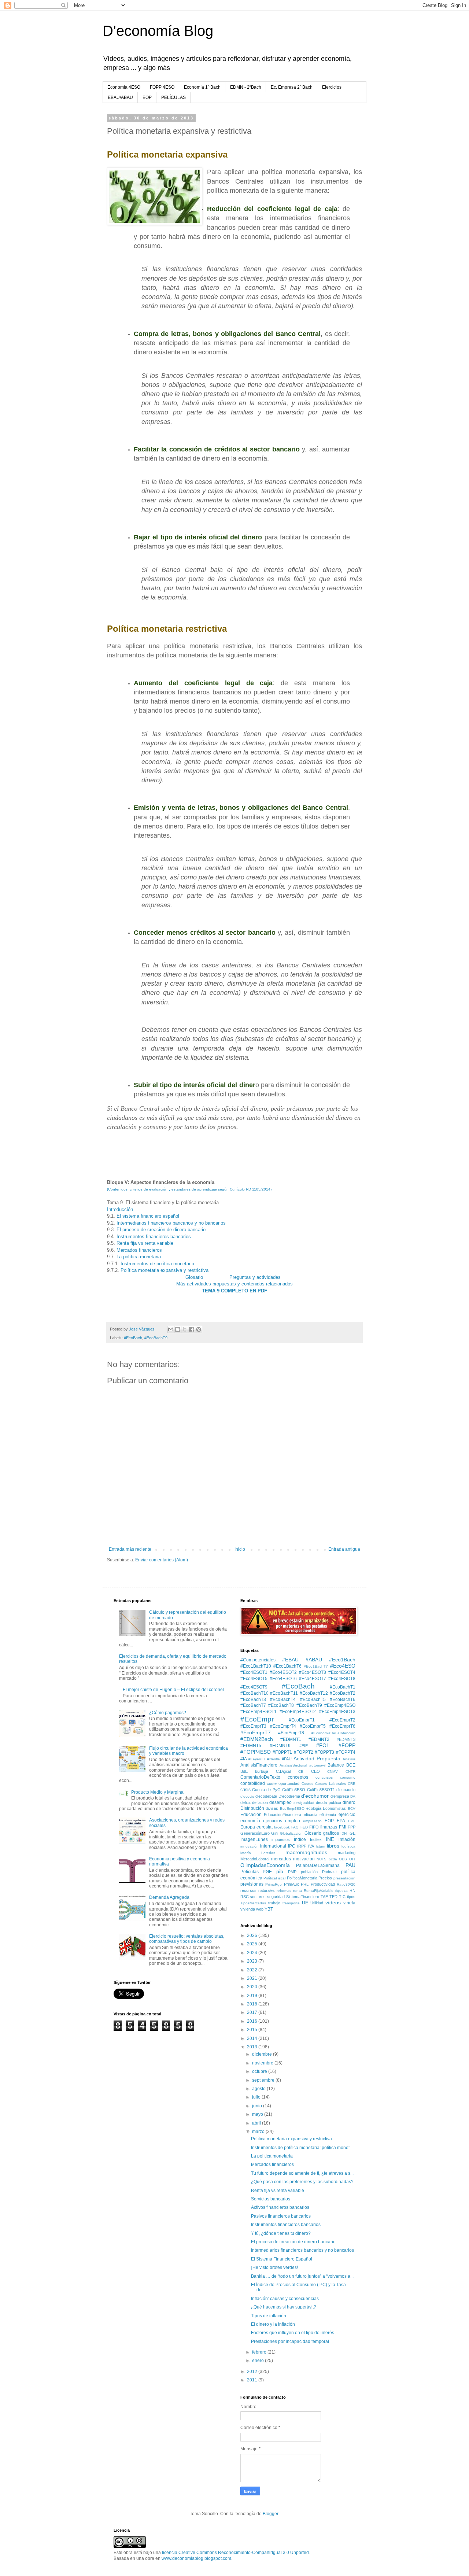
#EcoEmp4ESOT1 (258, 1712)
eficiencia (328, 1815)
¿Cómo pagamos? (168, 1713)
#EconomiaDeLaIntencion (333, 1733)
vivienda (248, 1909)
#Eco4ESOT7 (313, 1679)
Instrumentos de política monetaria (157, 1264)
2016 (253, 2021)
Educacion (251, 1815)
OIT (352, 1859)
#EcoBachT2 (343, 1693)
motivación (304, 1859)
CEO (315, 1771)
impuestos (281, 1839)
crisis (245, 1790)
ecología (314, 1808)
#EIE (304, 1746)
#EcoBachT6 (343, 1700)
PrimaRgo (274, 1884)
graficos (331, 1833)
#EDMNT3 (346, 1739)
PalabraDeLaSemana (318, 1865)
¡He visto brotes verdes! (274, 2267)
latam (320, 1846)
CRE (352, 1784)
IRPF (302, 1846)
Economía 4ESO (124, 87)
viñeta (349, 1903)
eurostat (265, 1827)
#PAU (287, 1759)
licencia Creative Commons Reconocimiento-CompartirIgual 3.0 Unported (235, 2553)
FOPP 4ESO (162, 87)
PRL (305, 1884)
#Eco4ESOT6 (283, 1679)
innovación (250, 1846)
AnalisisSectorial (293, 1765)
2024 (253, 1953)
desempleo (280, 1802)
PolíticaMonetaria (302, 1878)
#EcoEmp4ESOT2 (298, 1712)
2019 (253, 1996)
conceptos (298, 1777)
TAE (324, 1897)
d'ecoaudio (346, 1790)
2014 (253, 2038)
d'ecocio (247, 1796)
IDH (344, 1833)
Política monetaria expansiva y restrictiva (165, 1270)
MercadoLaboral (255, 1859)
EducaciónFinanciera (282, 1815)
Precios (325, 1878)
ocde (333, 1859)
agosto (259, 2089)
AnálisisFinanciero (259, 1765)
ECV (352, 1809)
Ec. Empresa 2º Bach (292, 87)
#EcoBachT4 (283, 1700)
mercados (281, 1859)
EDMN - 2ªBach (246, 87)
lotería (246, 1853)
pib (280, 1871)
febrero (260, 2352)
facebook (282, 1827)
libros (333, 1846)
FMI (343, 1827)
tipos (351, 1897)
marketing (347, 1853)
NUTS (322, 1859)
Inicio (240, 1549)
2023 (253, 1961)
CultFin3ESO (294, 1790)
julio (257, 2097)
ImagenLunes (254, 1839)
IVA (311, 1846)
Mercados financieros (139, 1250)
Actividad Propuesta (317, 1758)
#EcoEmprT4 (283, 1726)
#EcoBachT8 (281, 1705)
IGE (352, 1833)
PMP (292, 1872)
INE (330, 1839)
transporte (291, 1903)
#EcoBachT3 (253, 1700)
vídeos (333, 1903)
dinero (349, 1802)
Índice (300, 1839)
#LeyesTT (257, 1759)
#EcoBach (133, 1338)
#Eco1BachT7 (316, 1666)
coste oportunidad (283, 1783)
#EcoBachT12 (314, 1693)
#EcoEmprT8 (291, 1733)
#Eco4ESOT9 (254, 1687)
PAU (350, 1865)
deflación (260, 1802)
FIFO (314, 1827)
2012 (253, 2372)
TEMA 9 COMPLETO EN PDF (234, 1291)
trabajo (274, 1903)
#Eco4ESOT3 (313, 1672)
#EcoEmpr (257, 1719)
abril (257, 2123)
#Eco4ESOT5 (254, 1679)
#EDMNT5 (251, 1746)
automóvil (317, 1765)
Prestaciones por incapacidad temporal (290, 2341)
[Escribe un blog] (178, 1329)
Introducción (120, 1209)
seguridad (276, 1897)
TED (333, 1897)
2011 (253, 2380)
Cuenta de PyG (266, 1790)
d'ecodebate (266, 1796)
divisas (272, 1808)
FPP (352, 1827)
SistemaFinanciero (303, 1897)
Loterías (268, 1853)
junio (258, 2106)
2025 (253, 1944)
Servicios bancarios (271, 2199)
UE (305, 1903)
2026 (253, 1935)
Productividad (323, 1884)
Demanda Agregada (169, 1897)
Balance (336, 1765)
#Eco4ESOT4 (342, 1672)
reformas (284, 1891)
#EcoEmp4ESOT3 (337, 1712)
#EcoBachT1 (343, 1687)
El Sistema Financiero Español (282, 2259)
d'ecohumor (315, 1796)
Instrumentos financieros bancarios (154, 1237)
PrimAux (291, 1884)
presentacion (344, 1878)
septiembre (264, 2080)
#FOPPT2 (304, 1752)
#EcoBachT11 (284, 1693)
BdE (244, 1771)
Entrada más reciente (130, 1549)
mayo (258, 2114)
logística (348, 1846)
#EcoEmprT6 (342, 1726)
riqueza (341, 1891)
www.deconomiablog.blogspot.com (196, 2558)
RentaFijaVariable (319, 1891)
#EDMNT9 (280, 1746)
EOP (147, 97)
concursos (324, 1777)
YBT (269, 1909)
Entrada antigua (344, 1549)
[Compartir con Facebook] (192, 1329)
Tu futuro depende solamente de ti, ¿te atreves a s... (302, 2173)
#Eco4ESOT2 (283, 1672)
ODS (343, 1859)
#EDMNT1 (291, 1739)
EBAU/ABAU (120, 97)
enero (258, 2361)
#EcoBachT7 (253, 1705)
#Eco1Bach (342, 1660)
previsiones (252, 1884)
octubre (260, 2071)
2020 (253, 1987)
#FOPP (347, 1745)
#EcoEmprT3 (253, 1726)
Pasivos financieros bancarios (281, 2216)
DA (353, 1796)
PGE (267, 1872)
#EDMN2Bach (257, 1739)
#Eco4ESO (343, 1666)
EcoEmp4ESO (292, 1809)
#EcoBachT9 (156, 1338)
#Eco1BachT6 (287, 1666)
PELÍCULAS (173, 97)
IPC (292, 1846)
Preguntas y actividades (255, 1277)
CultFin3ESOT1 (321, 1790)
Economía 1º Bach (202, 87)
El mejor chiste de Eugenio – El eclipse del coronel (173, 1690)
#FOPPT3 (324, 1752)
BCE (351, 1765)
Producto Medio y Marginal (158, 1792)
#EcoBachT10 (254, 1693)
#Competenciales (258, 1660)
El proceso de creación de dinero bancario (161, 1230)
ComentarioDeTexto (260, 1777)
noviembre (263, 2063)
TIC (342, 1897)
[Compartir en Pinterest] (199, 1329)
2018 (253, 2004)
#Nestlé (274, 1759)
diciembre (263, 2054)
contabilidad (253, 1783)
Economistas (334, 1808)
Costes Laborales (330, 1784)
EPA (341, 1821)
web (260, 1909)
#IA (244, 1759)
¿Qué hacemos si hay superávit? (284, 2307)
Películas (250, 1872)
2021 (253, 1978)
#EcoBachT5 (313, 1700)
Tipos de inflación (269, 2316)
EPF (352, 1821)
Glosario (194, 1277)
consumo (348, 1777)
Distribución (252, 1808)
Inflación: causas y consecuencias (285, 2299)
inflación (347, 1839)
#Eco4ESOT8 (342, 1679)
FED (304, 1827)
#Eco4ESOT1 (254, 1672)
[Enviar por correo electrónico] (171, 1329)
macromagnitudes (306, 1852)
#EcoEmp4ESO (340, 1705)
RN (352, 1890)
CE (301, 1772)
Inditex (316, 1839)
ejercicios (273, 1821)
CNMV (333, 1772)
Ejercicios (332, 87)
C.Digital (283, 1771)
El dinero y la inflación (273, 2324)
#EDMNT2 (319, 1739)
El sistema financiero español (148, 1216)
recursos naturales (258, 1890)
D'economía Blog (158, 31)
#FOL (323, 1745)
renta (298, 1891)
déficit (245, 1802)
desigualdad (304, 1803)
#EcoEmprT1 (302, 1720)
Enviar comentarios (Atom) (162, 1560)
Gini (275, 1833)
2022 (253, 1970)
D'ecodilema (289, 1796)
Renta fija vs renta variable (145, 1243)
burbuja (262, 1771)
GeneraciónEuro (255, 1833)
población (309, 1872)
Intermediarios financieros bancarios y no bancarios (171, 1223)
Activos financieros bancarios (280, 2207)
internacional (273, 1846)
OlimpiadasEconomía (265, 1865)
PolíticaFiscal (274, 1878)
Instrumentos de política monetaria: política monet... (302, 2148)
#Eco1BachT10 (256, 1666)
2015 (253, 2030)
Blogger (270, 2514)
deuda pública (328, 1802)
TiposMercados (253, 1903)
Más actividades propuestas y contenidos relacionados (234, 1284)
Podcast (329, 1872)
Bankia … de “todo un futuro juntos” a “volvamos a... (302, 2276)
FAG (295, 1827)
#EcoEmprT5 (313, 1726)
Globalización (291, 1833)
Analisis (349, 1759)
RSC (245, 1897)
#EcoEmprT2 (342, 1720)
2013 (253, 2047)
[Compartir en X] (185, 1329)
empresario (312, 1821)
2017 (253, 2012)
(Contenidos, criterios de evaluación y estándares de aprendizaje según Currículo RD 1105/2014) (189, 1189)
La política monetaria (139, 1257)
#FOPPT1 (282, 1752)
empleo (293, 1821)
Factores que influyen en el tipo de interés (293, 2333)
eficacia (311, 1815)
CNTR (350, 1772)
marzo (259, 2132)
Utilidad (317, 1903)
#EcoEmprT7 (256, 1732)
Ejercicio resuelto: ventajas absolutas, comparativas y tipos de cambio (187, 1939)
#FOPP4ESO (256, 1752)
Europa (248, 1827)
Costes (307, 1784)
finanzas (329, 1827)
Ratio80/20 (346, 1884)
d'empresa (340, 1796)
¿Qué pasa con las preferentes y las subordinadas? (302, 2182)
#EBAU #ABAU (302, 1660)
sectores (258, 1897)
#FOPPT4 (346, 1752)
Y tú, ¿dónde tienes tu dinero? (281, 2233)
